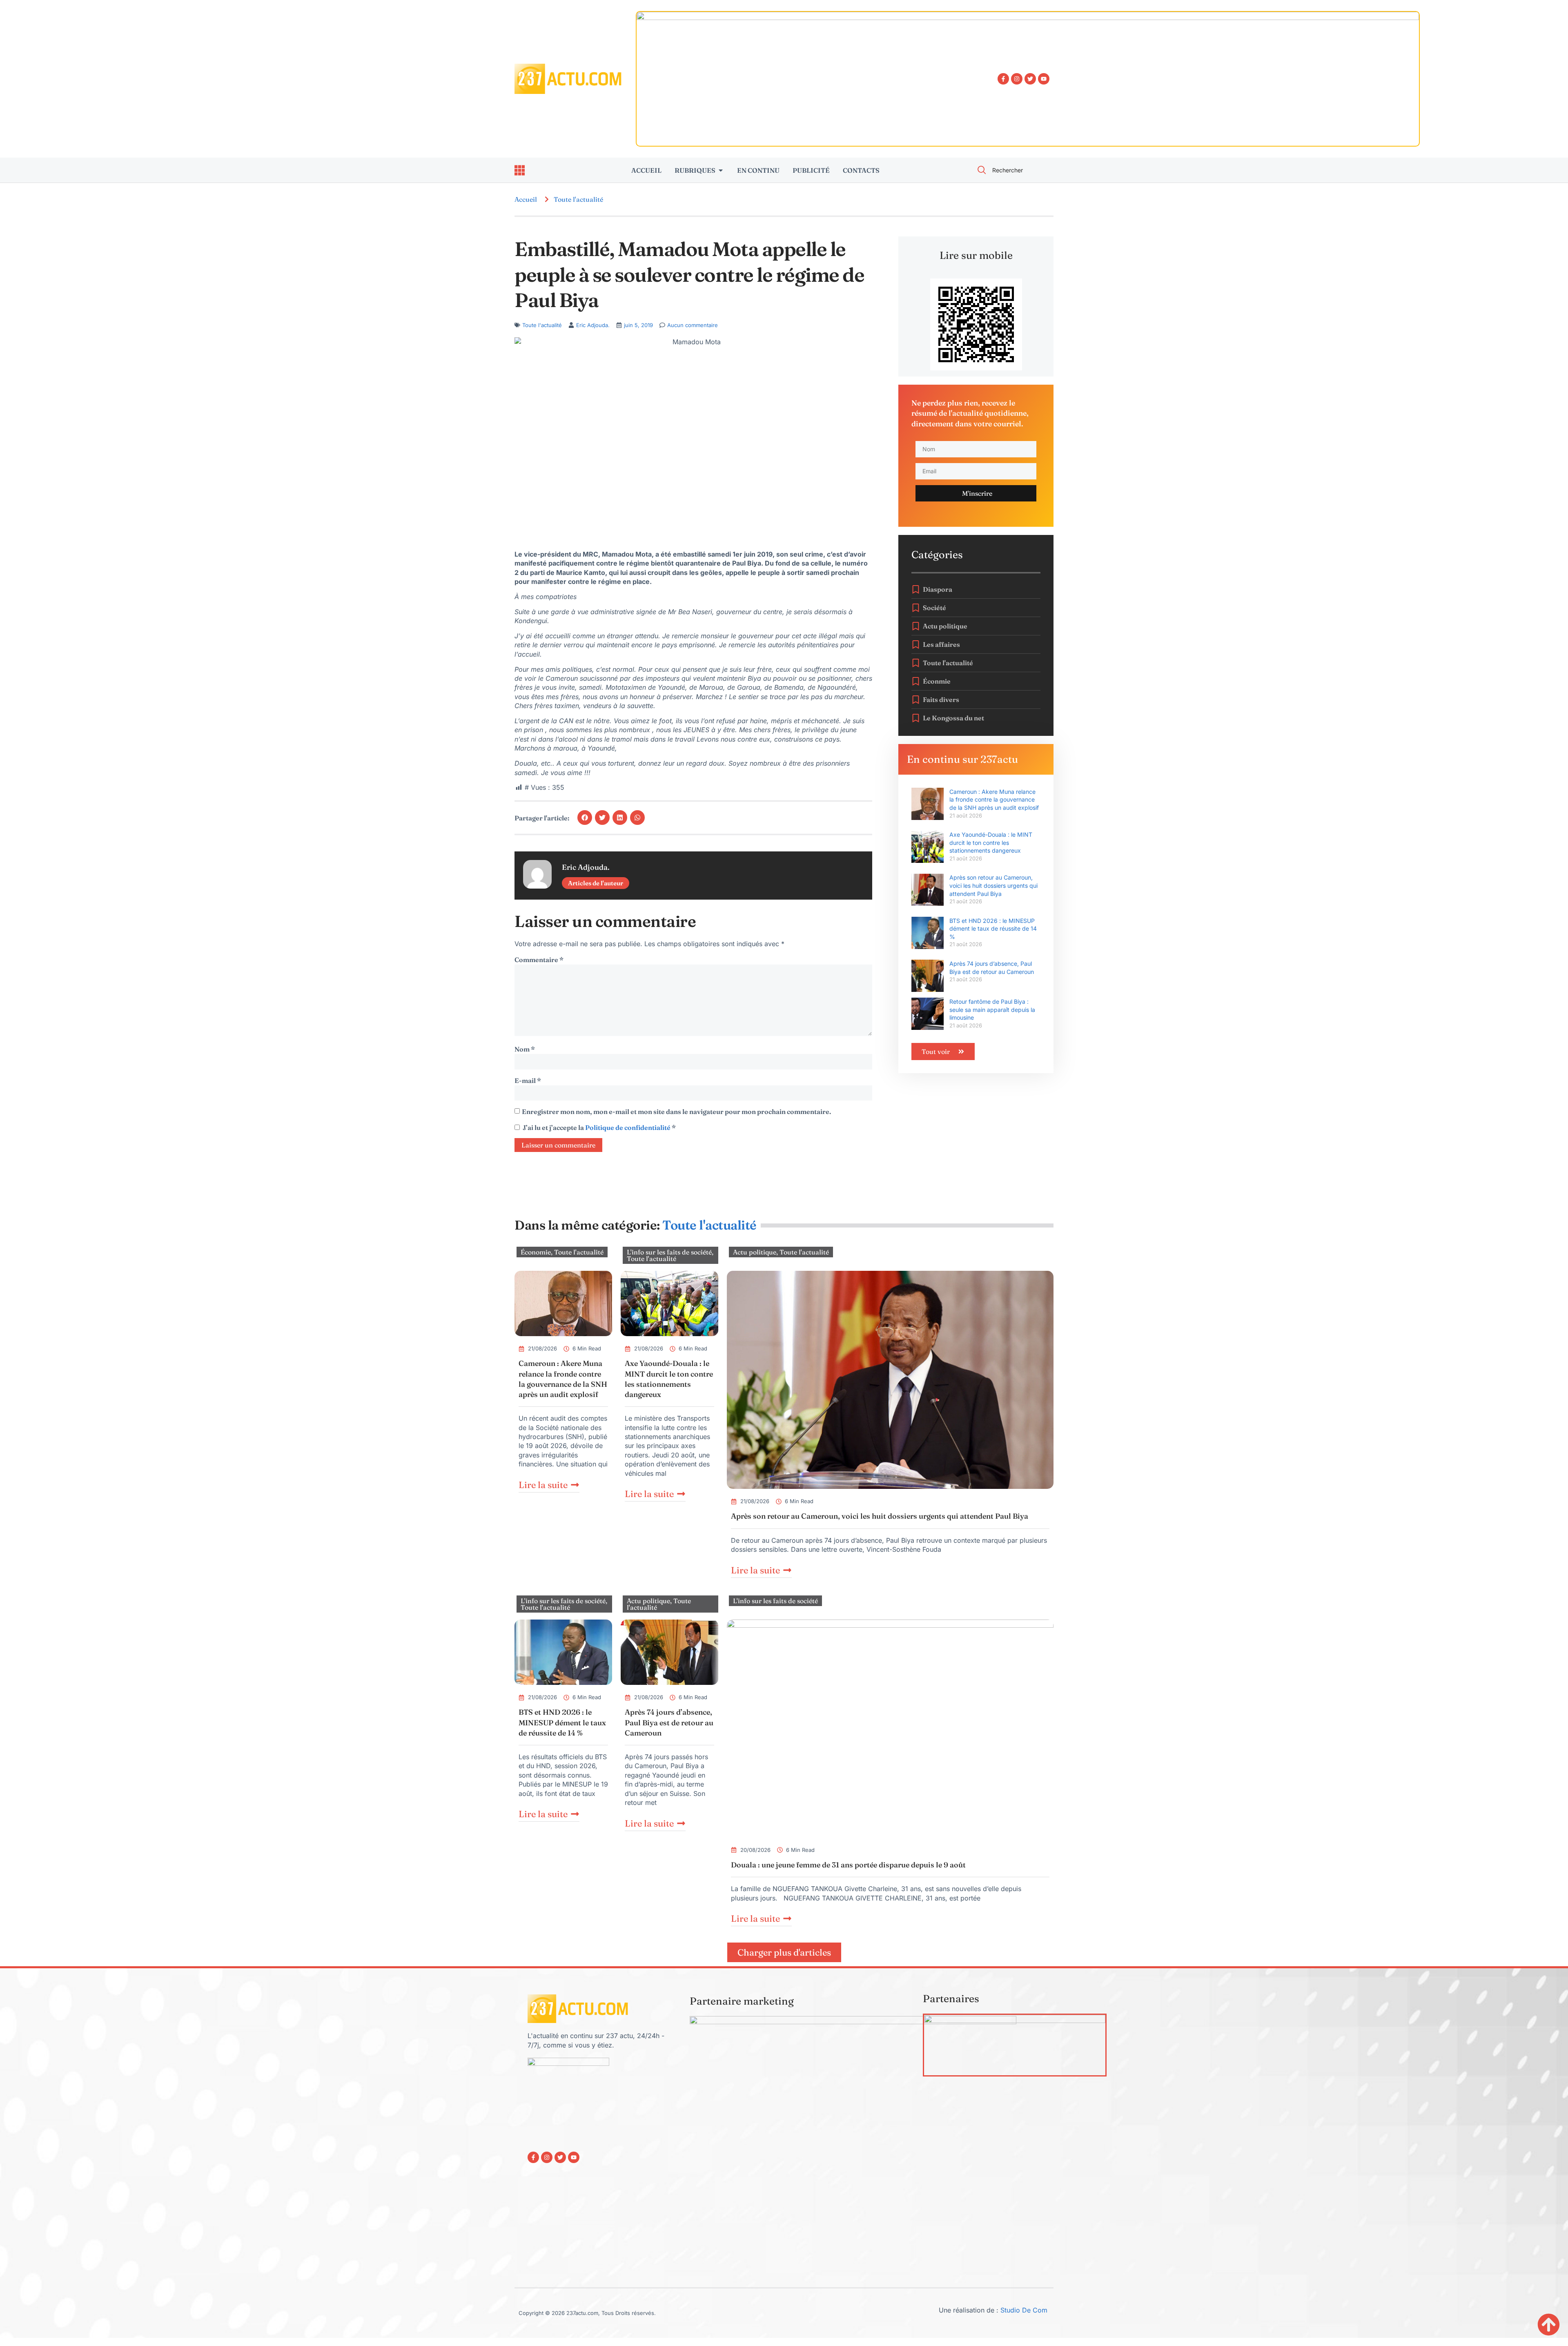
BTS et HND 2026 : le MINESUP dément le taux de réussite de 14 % (993, 929)
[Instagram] (1017, 79)
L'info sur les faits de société (669, 1252)
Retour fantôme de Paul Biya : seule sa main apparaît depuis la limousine (992, 1009)
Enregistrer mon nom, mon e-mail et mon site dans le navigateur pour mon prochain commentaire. (676, 1112)
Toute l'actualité (578, 199)
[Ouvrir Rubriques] (721, 170)
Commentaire (539, 960)
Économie (536, 1252)
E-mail (528, 1081)
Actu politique (755, 1252)
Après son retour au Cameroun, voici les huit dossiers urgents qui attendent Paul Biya (993, 885)
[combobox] (1011, 170)
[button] (585, 818)
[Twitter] (1030, 79)
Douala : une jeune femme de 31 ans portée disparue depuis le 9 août (848, 1865)
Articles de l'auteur (596, 883)
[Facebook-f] (1003, 79)
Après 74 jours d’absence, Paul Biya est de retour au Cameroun (669, 1722)
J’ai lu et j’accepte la (599, 1127)
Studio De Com (1025, 2310)
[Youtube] (1044, 79)
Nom (525, 1049)
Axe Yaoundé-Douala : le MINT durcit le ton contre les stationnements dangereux (991, 842)
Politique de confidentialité (628, 1127)
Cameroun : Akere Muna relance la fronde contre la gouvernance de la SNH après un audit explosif (994, 800)
